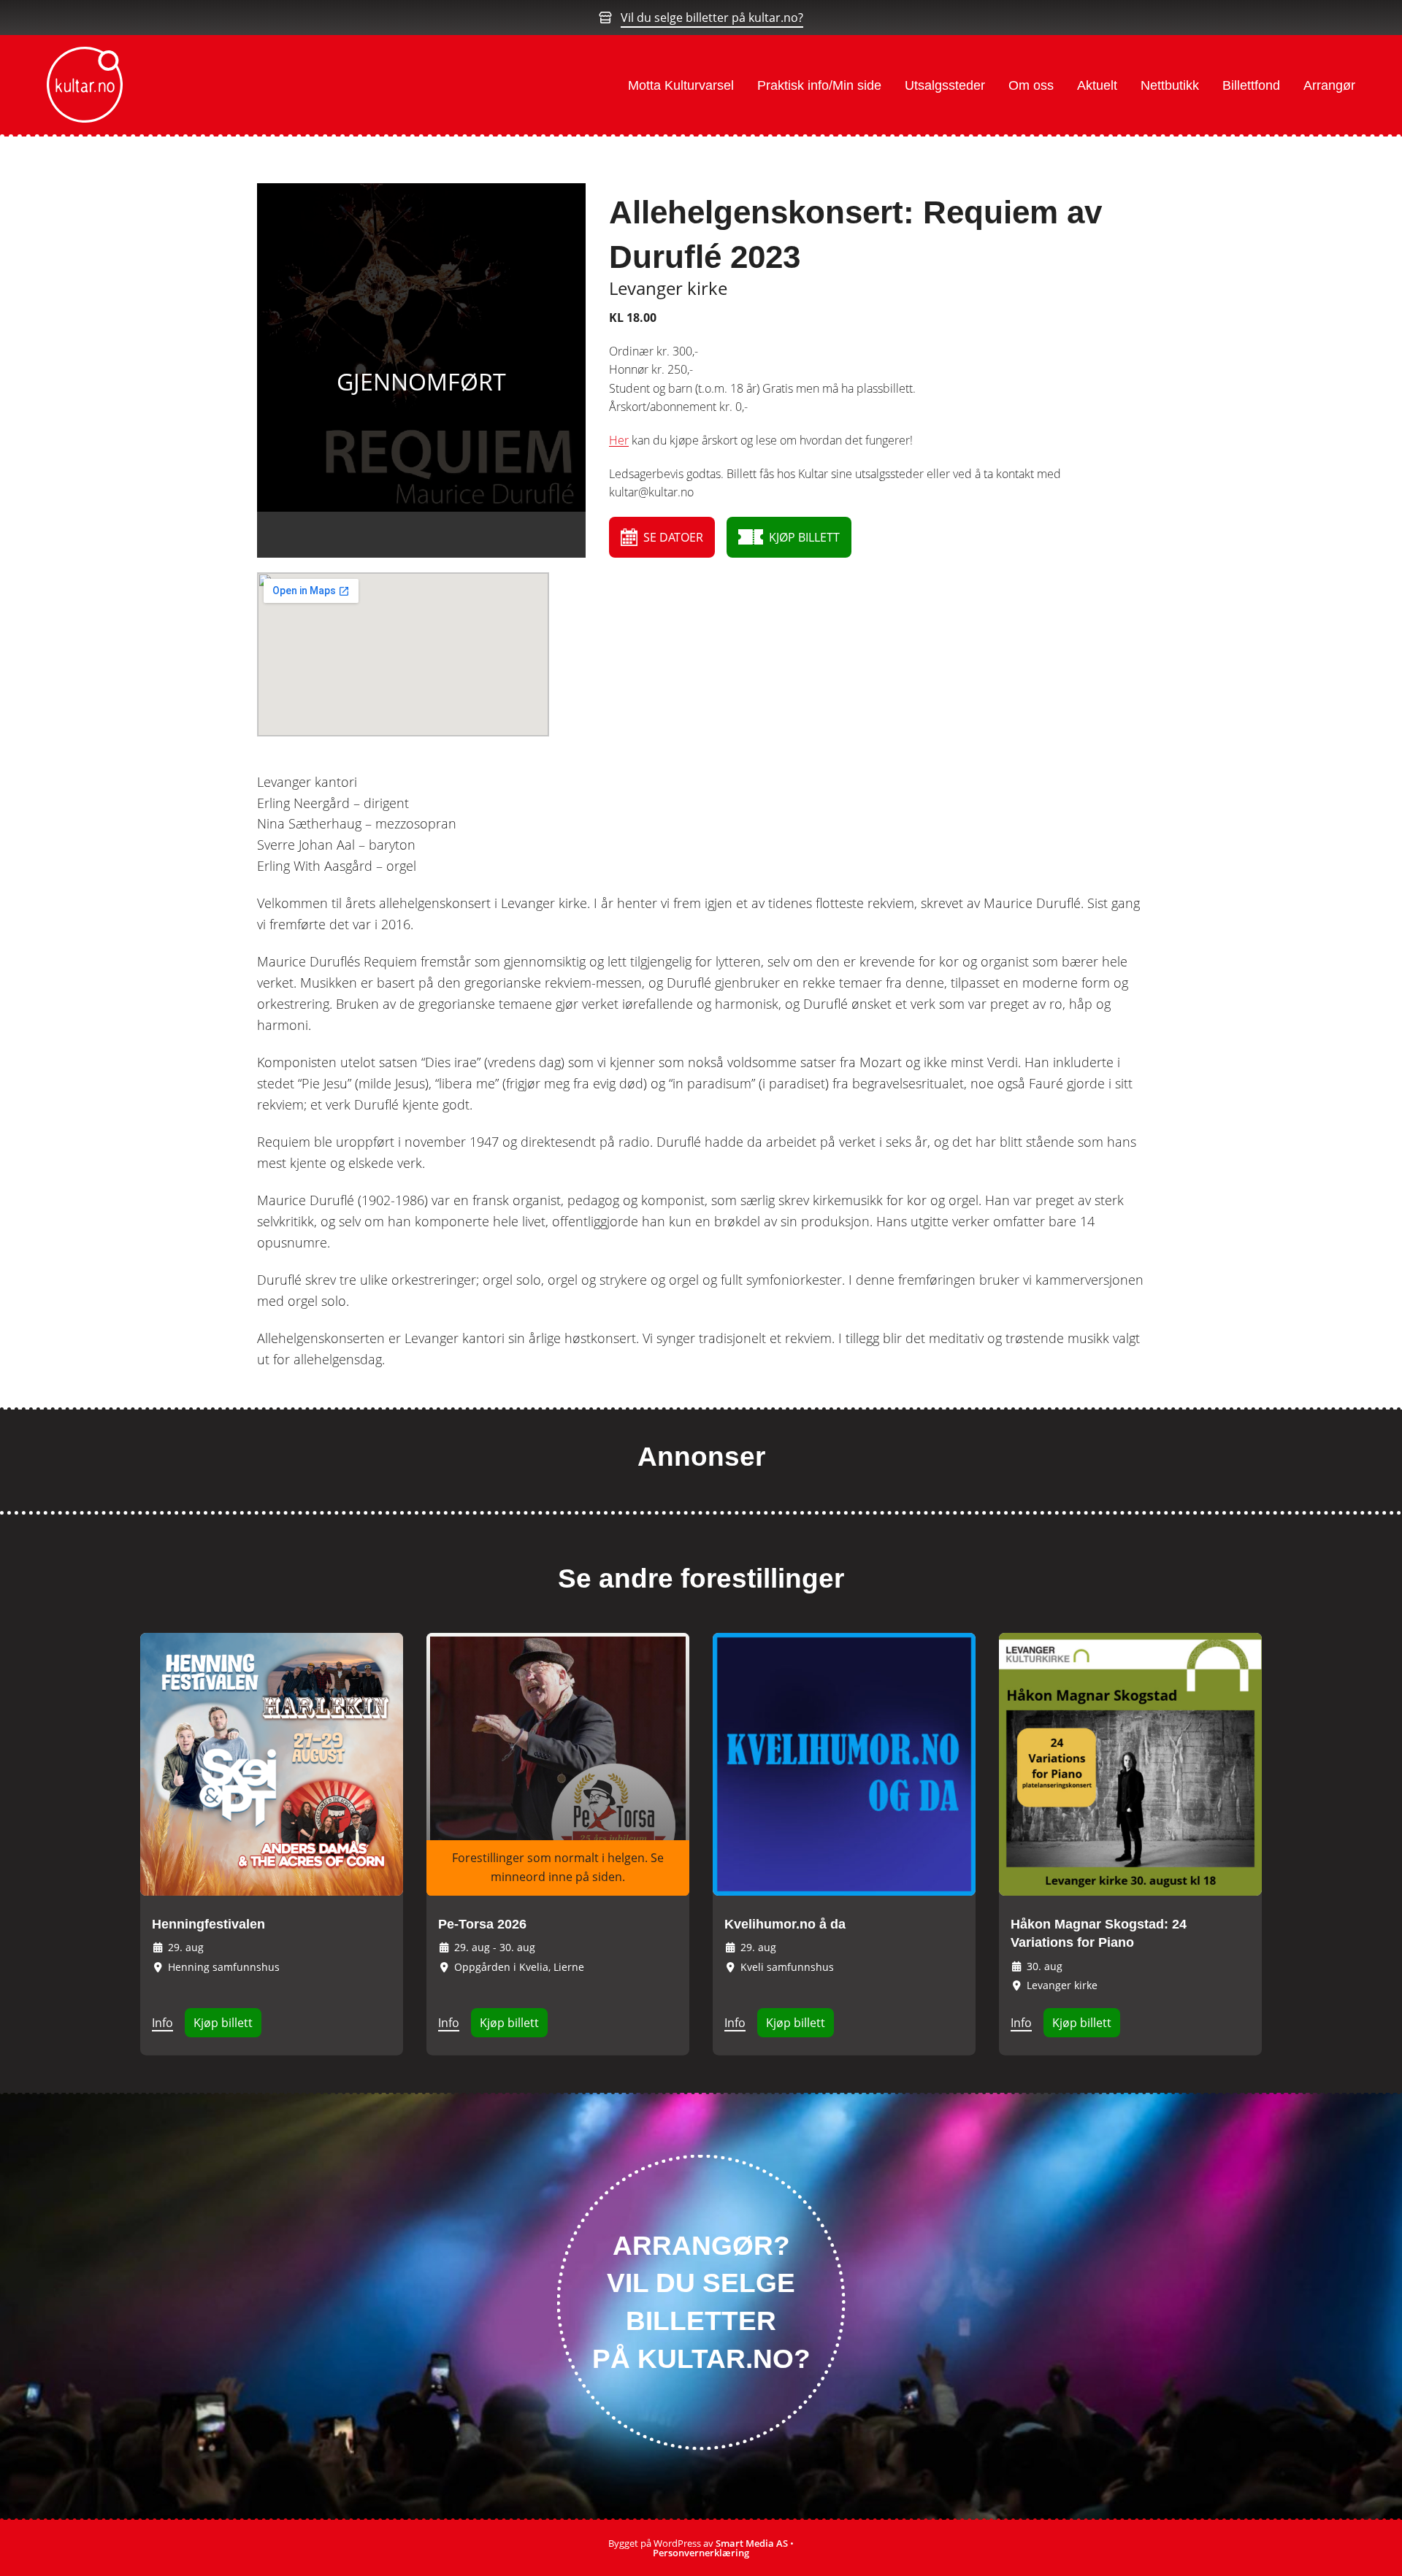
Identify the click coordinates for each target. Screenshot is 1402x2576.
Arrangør (1329, 85)
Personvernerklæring (701, 2553)
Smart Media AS (752, 2543)
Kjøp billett (223, 2023)
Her (619, 440)
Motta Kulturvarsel (681, 85)
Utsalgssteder (945, 85)
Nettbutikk (1170, 85)
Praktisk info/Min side (819, 85)
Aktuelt (1097, 85)
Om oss (1031, 85)
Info (162, 2023)
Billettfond (1251, 85)
